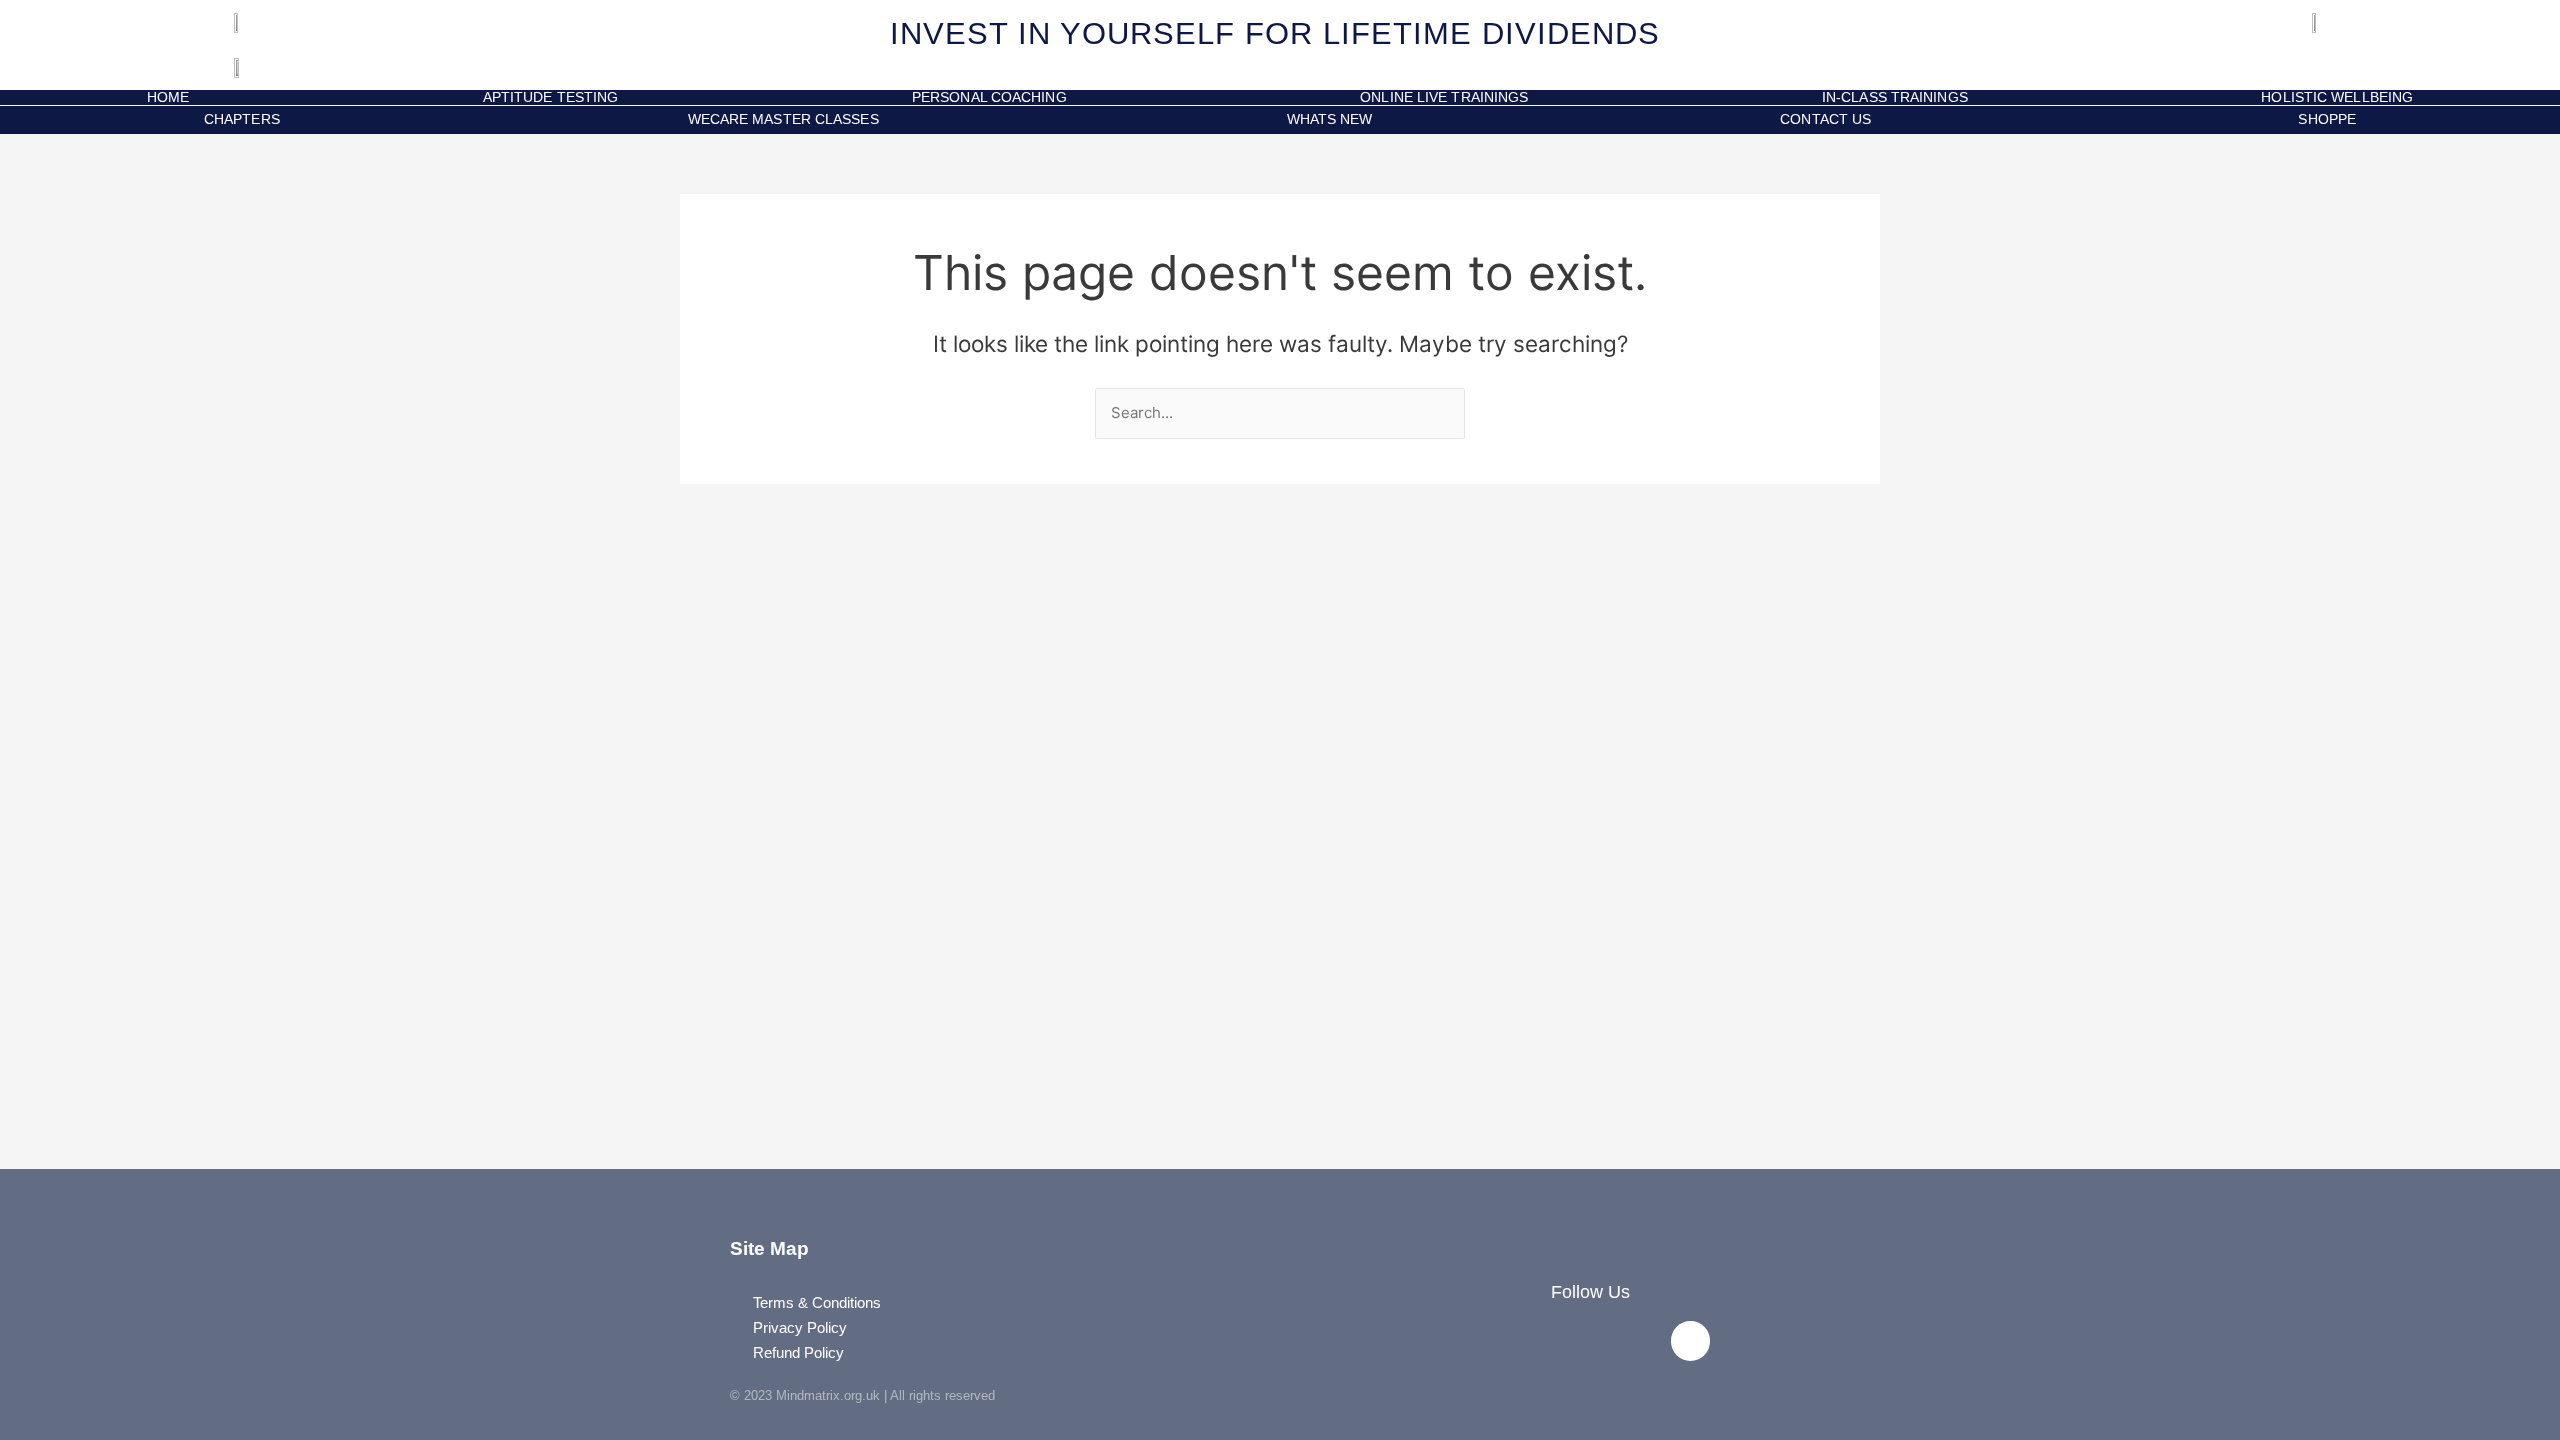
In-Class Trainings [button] (1895, 97)
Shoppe (2323, 119)
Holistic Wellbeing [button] (2337, 97)
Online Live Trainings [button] (1444, 97)
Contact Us (1825, 119)
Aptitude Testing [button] (551, 97)
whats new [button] (1330, 119)
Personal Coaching (989, 97)
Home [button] (168, 97)
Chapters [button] (242, 119)
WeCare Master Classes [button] (783, 119)
